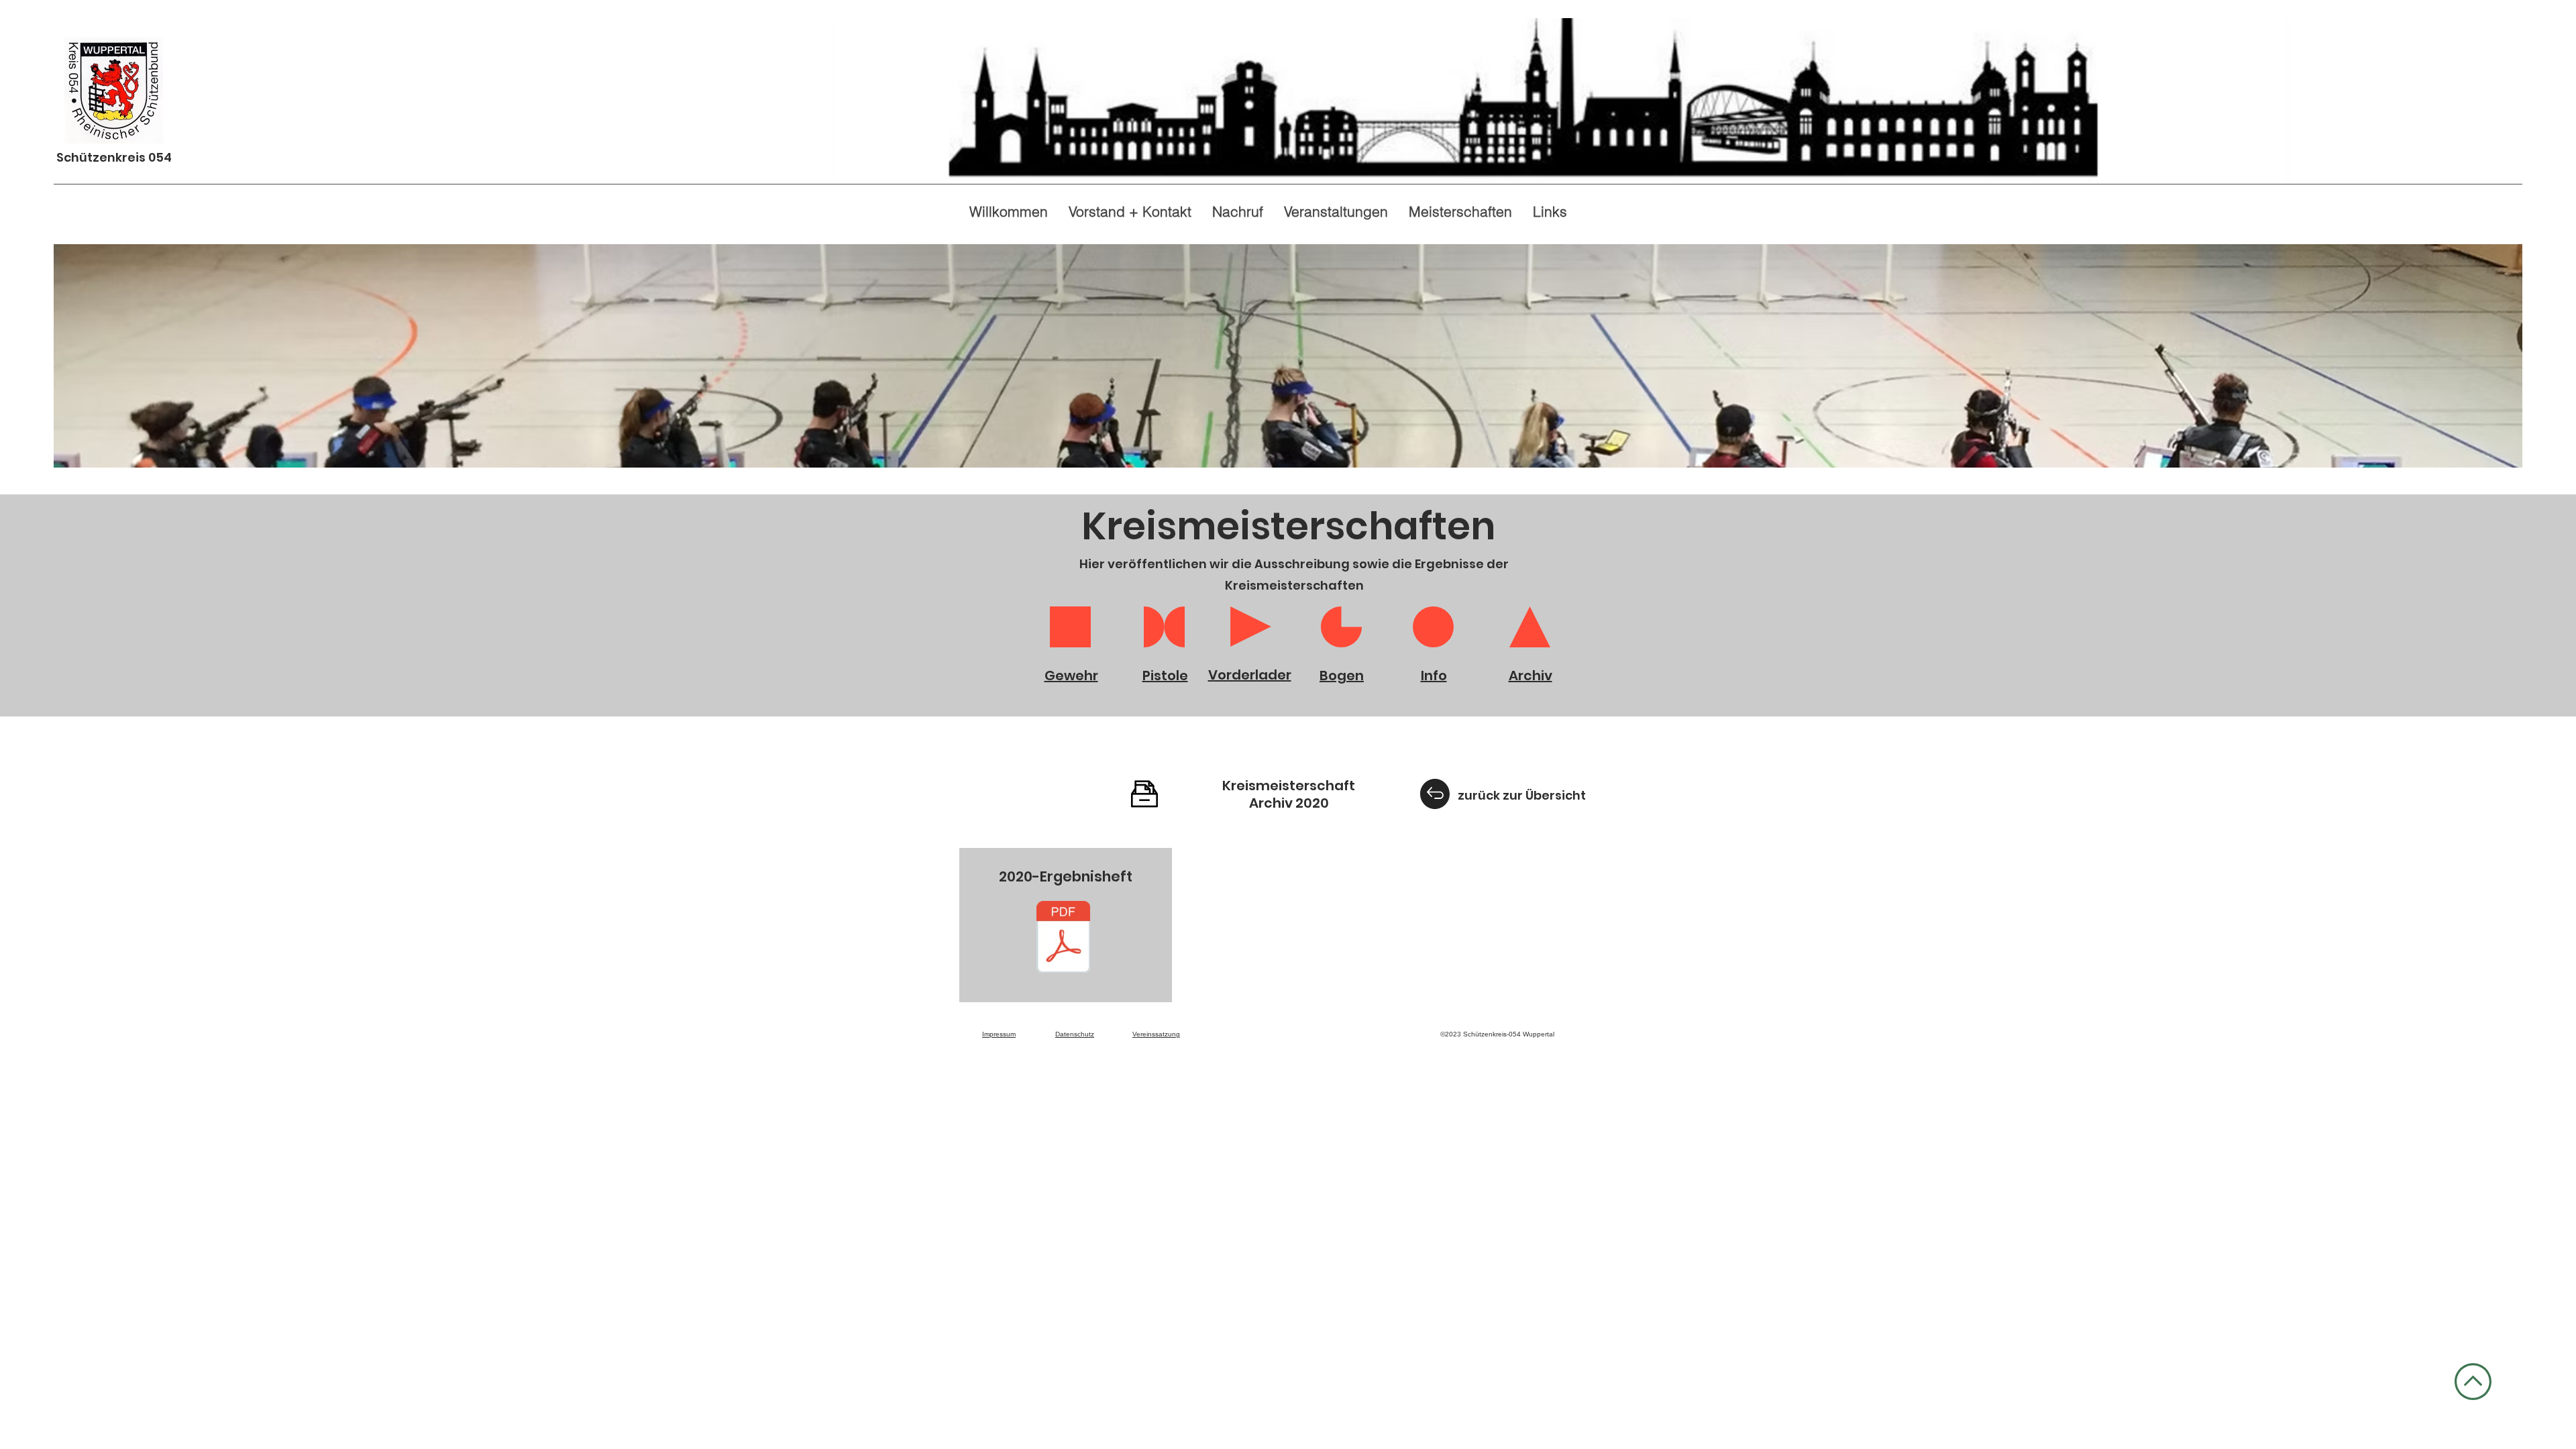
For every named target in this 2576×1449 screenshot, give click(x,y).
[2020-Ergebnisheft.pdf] (1063, 938)
